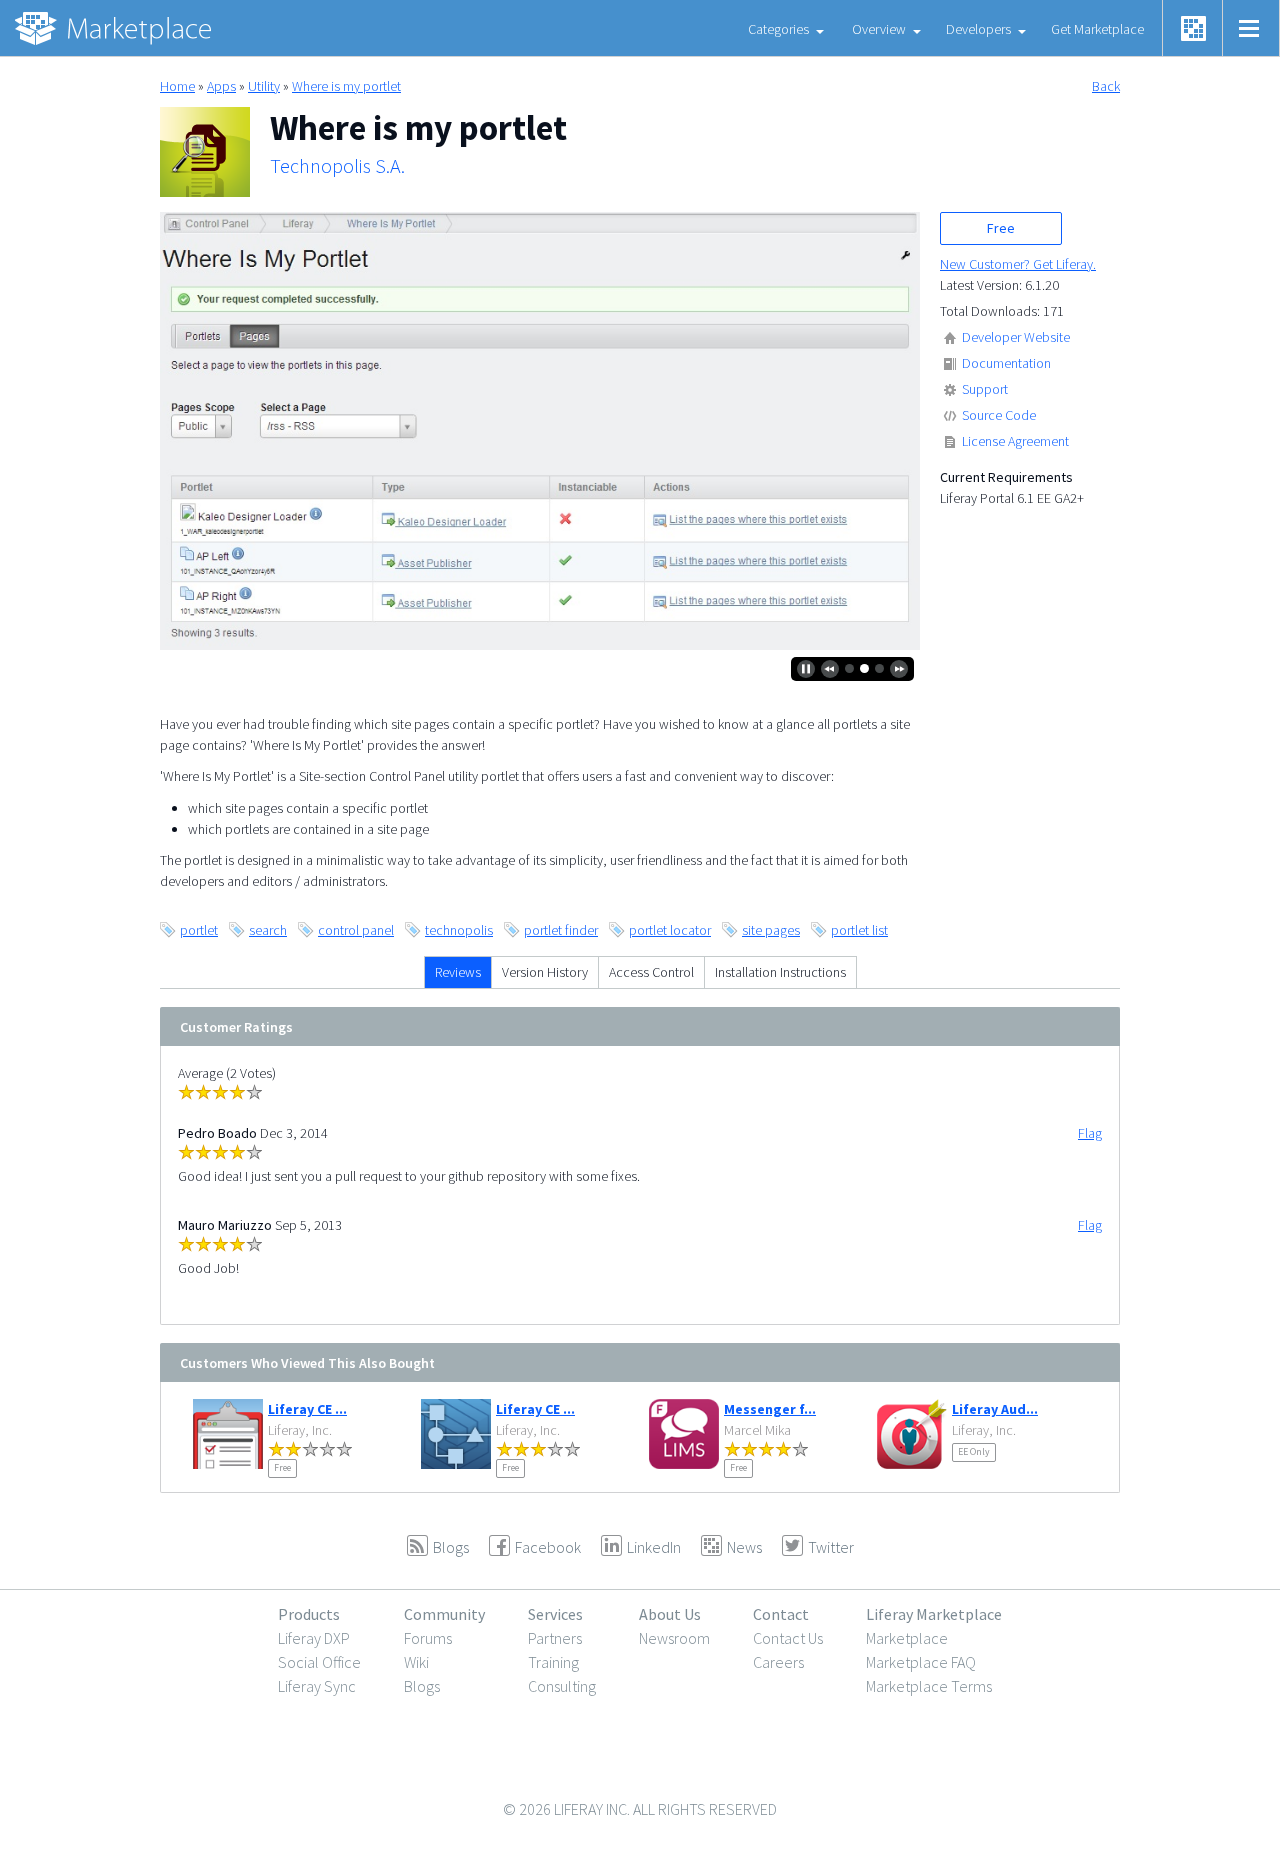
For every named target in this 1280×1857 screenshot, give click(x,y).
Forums (428, 1638)
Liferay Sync (317, 1686)
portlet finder (561, 930)
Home (177, 86)
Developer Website (1016, 337)
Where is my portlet (346, 86)
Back (1106, 86)
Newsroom (674, 1638)
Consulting (562, 1686)
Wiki (416, 1662)
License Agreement (1015, 441)
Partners (555, 1638)
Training (553, 1662)
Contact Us (788, 1638)
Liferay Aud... (995, 1409)
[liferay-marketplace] (115, 28)
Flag (1090, 1133)
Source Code (999, 415)
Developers (978, 29)
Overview (879, 29)
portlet (199, 930)
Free (1001, 228)
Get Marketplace (1097, 29)
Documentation (1006, 363)
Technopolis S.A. (337, 166)
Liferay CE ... (307, 1409)
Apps (221, 86)
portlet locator (670, 930)
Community (444, 1614)
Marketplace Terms (929, 1686)
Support (985, 389)
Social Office (319, 1662)
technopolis (459, 930)
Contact (781, 1614)
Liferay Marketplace (934, 1614)
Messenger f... (770, 1409)
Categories (778, 29)
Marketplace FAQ (921, 1662)
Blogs (422, 1686)
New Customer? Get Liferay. (1018, 264)
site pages (771, 930)
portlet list (859, 930)
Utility (264, 86)
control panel (356, 930)
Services (555, 1614)
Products (309, 1614)
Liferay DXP (314, 1638)
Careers (778, 1662)
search (268, 930)
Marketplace (907, 1638)
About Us (670, 1614)
